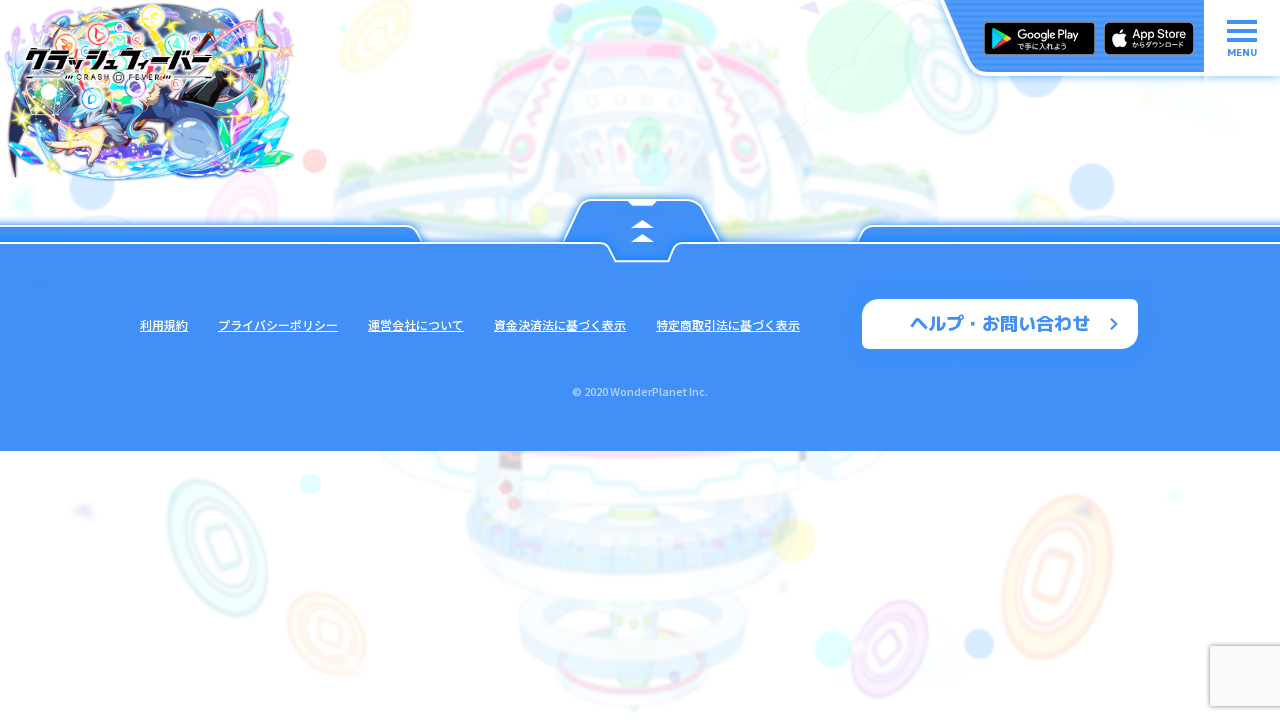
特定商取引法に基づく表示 (728, 324)
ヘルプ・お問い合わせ (1000, 323)
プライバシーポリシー (278, 324)
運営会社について (416, 324)
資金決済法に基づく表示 (560, 324)
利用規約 (164, 324)
